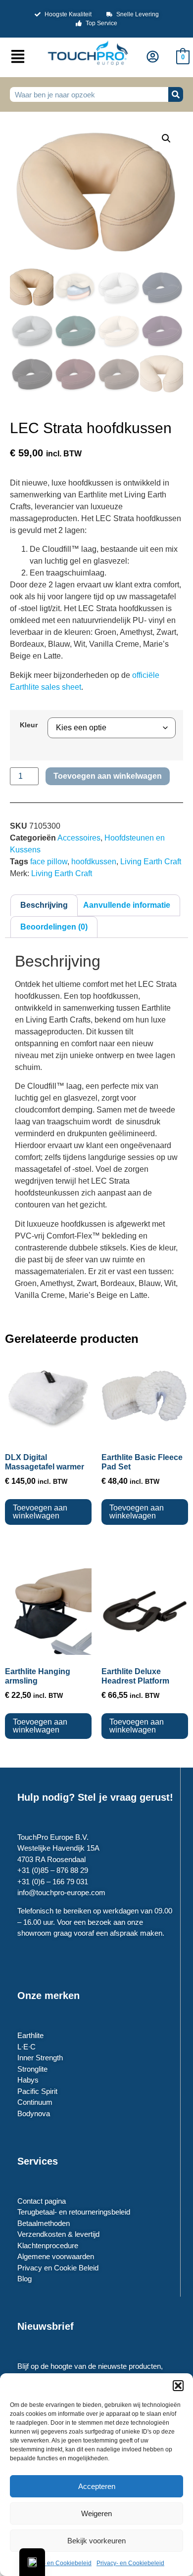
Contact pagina (42, 2201)
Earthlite (30, 2035)
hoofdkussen (94, 862)
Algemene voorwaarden (56, 2256)
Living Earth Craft (151, 862)
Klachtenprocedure (48, 2245)
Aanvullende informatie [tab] (127, 905)
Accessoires (79, 838)
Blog (24, 2279)
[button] (178, 2386)
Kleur (29, 725)
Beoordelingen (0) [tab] (54, 927)
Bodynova (34, 2113)
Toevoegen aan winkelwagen (108, 776)
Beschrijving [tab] (44, 905)
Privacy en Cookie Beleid (58, 2268)
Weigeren (96, 2513)
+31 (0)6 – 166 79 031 (53, 1882)
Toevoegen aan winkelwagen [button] (40, 1512)
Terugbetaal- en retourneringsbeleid (74, 2212)
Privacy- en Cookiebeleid (58, 2563)
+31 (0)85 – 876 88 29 (53, 1870)
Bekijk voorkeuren (96, 2541)
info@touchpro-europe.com (61, 1892)
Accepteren (97, 2486)
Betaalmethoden (44, 2223)
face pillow (49, 862)
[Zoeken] (176, 94)
